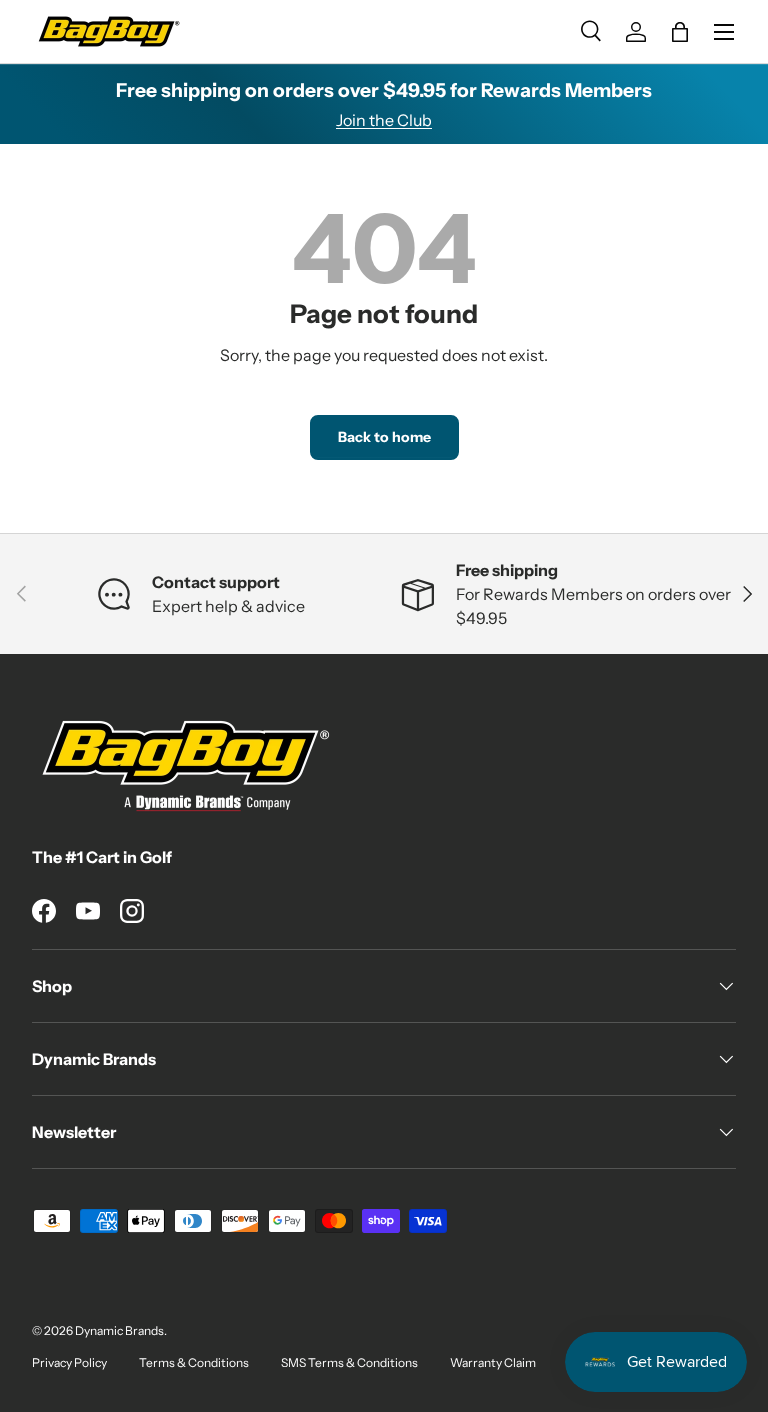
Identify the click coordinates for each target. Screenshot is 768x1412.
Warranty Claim (493, 1362)
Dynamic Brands (119, 1330)
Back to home (384, 437)
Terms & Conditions (194, 1362)
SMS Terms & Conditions (349, 1362)
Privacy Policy (69, 1362)
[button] (680, 32)
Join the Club (384, 120)
